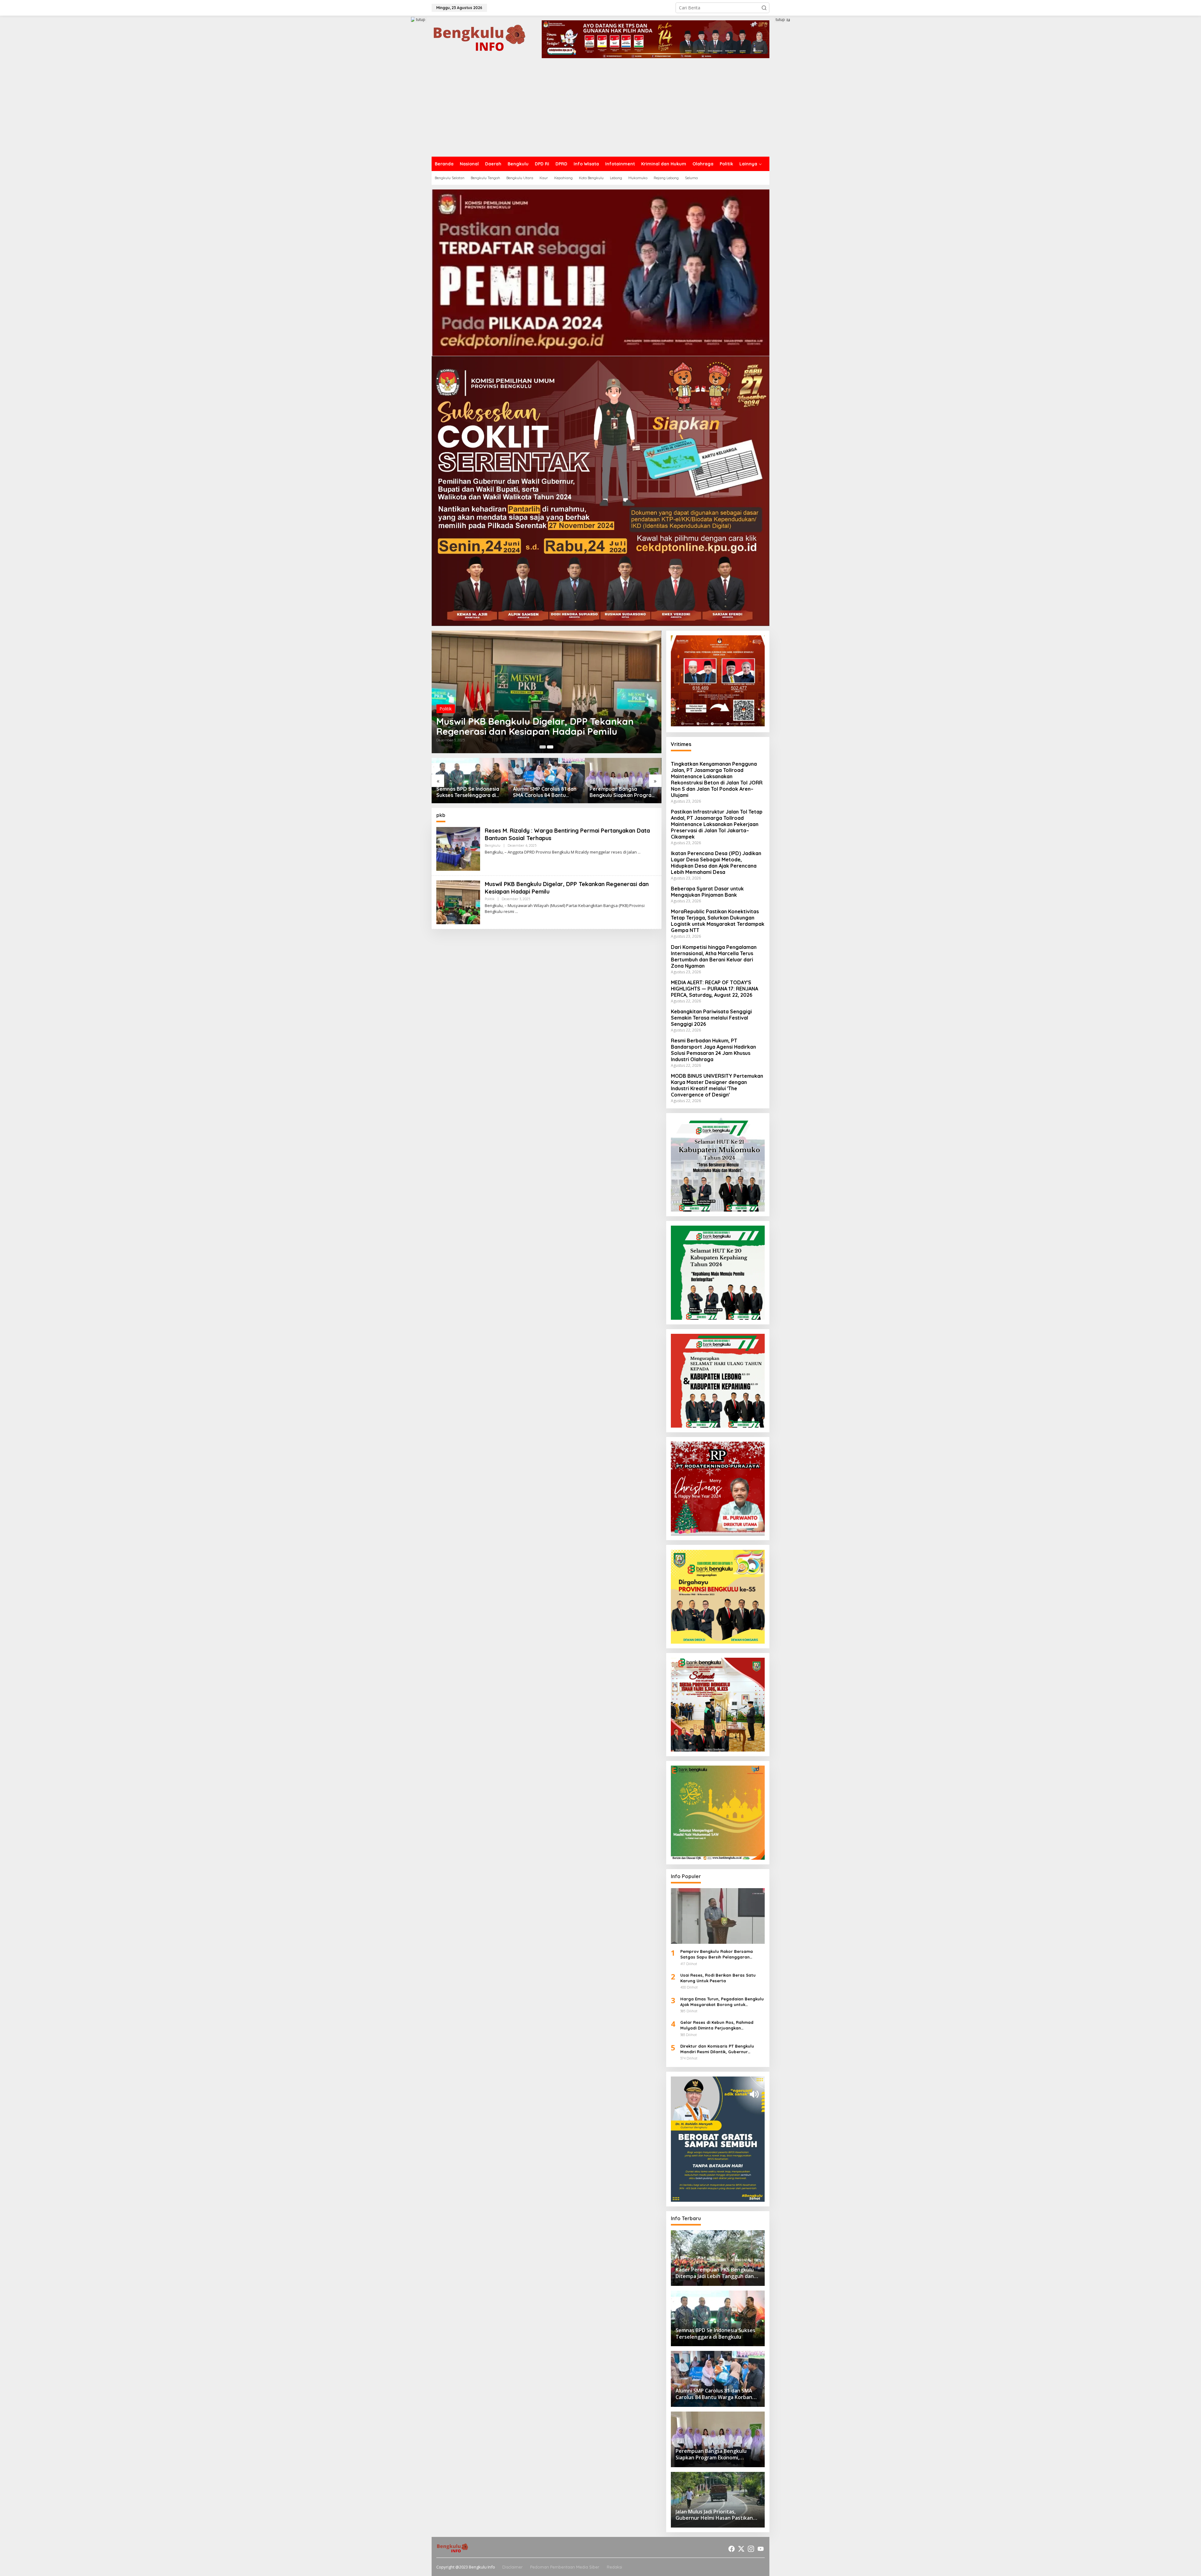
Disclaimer (512, 2567)
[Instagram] (751, 2549)
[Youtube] (761, 2549)
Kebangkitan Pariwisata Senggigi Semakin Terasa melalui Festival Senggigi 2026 (711, 1018)
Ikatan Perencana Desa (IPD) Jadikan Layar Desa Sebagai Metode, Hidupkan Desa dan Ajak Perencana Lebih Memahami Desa (716, 863)
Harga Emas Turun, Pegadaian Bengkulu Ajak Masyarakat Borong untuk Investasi (722, 2002)
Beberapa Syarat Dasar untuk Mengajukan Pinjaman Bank (707, 892)
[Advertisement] (600, 110)
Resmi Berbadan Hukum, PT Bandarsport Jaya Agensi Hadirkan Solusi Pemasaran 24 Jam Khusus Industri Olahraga (713, 1050)
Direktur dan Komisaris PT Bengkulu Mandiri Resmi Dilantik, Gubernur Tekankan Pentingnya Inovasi (717, 2049)
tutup (421, 20)
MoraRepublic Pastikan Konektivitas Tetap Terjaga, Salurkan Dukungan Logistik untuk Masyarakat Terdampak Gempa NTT (718, 921)
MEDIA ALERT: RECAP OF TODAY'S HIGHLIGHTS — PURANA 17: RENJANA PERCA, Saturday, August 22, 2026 (715, 989)
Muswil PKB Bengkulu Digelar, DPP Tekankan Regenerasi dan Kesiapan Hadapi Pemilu (535, 726)
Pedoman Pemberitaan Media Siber (565, 2567)
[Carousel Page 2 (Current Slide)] (550, 747)
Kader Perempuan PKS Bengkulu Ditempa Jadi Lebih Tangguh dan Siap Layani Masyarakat (618, 792)
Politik (446, 709)
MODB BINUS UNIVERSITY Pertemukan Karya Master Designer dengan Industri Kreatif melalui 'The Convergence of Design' (717, 1085)
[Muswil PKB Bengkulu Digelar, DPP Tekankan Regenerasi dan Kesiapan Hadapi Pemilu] (517, 912)
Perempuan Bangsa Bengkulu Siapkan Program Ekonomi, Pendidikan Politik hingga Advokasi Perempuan (470, 792)
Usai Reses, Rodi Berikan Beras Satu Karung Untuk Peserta (718, 1978)
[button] (764, 8)
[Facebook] (732, 2549)
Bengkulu (493, 845)
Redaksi (614, 2567)
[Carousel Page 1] (543, 747)
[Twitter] (741, 2549)
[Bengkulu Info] (480, 39)
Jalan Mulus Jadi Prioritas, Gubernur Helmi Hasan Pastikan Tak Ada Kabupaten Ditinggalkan (545, 792)
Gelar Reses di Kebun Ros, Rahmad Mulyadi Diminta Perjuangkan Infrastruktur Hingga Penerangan (717, 2025)
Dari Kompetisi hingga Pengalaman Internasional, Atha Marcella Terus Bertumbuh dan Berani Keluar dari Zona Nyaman (714, 956)
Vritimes (681, 744)
